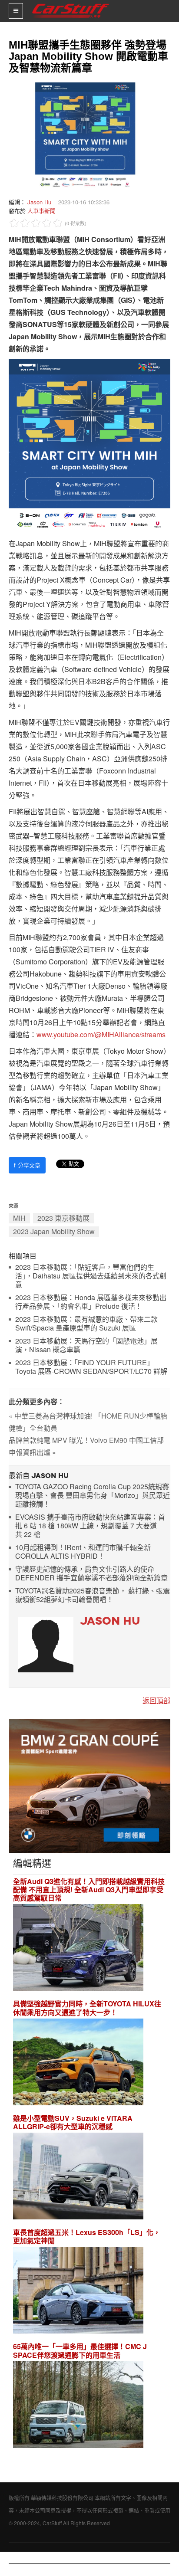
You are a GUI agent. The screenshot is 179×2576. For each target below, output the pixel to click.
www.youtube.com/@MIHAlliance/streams (101, 1034)
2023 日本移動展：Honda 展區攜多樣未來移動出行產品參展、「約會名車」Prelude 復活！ (91, 1302)
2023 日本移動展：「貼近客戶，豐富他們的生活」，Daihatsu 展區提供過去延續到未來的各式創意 (91, 1276)
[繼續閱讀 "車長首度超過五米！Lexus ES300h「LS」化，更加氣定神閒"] (78, 2292)
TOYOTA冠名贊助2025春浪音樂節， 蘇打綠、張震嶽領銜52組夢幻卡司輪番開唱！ (93, 1595)
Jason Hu (39, 202)
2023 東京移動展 (63, 1218)
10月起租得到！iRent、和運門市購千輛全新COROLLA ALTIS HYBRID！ (83, 1552)
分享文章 (27, 1165)
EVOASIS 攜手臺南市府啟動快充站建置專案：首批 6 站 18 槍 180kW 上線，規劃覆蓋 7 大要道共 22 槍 (90, 1526)
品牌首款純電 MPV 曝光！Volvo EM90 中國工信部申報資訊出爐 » (86, 1446)
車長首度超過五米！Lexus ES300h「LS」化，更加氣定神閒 (87, 2236)
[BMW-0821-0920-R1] (90, 1785)
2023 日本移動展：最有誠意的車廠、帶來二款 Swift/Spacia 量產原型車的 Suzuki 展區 (86, 1324)
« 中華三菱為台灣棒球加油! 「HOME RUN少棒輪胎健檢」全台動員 (88, 1422)
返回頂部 (156, 1700)
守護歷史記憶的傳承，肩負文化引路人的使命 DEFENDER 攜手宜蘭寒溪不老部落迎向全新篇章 (91, 1574)
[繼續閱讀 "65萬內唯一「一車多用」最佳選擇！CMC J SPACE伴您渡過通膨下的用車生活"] (78, 2406)
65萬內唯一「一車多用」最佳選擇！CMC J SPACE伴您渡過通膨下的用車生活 (80, 2350)
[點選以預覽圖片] (85, 135)
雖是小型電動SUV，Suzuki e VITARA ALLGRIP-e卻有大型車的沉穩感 (73, 2122)
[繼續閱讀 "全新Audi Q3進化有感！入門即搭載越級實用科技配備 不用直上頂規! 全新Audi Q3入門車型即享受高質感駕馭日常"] (78, 1949)
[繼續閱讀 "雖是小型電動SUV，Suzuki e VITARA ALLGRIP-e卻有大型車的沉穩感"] (78, 2177)
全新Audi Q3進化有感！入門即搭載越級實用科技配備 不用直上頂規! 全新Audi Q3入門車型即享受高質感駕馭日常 (89, 1890)
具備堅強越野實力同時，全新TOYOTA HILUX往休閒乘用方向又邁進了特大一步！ (87, 2008)
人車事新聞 (41, 211)
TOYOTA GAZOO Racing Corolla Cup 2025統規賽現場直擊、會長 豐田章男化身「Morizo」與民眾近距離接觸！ (93, 1496)
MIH (19, 1218)
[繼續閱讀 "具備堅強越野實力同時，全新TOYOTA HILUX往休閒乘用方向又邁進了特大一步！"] (78, 2063)
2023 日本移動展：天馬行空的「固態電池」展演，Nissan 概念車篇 (86, 1345)
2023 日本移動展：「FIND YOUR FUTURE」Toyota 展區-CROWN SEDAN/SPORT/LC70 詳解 (91, 1367)
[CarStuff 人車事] (71, 4)
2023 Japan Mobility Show (54, 1231)
